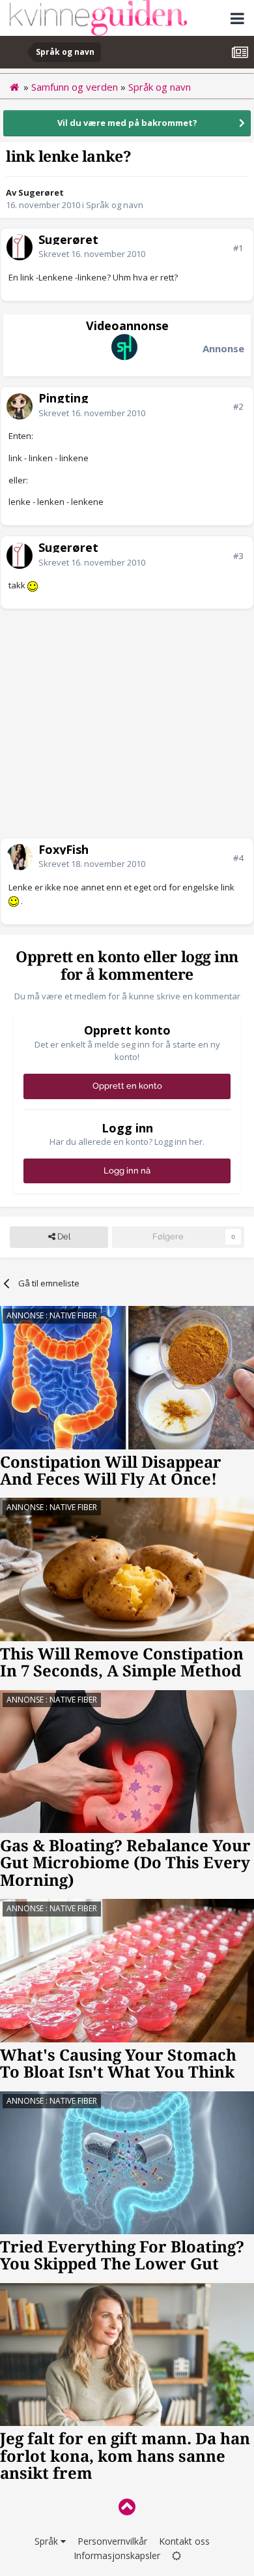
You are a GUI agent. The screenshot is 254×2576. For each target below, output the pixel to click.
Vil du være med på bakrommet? (127, 123)
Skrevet (92, 254)
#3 (238, 556)
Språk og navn (115, 205)
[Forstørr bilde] (33, 585)
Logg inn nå (127, 1171)
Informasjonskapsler (117, 2555)
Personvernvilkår (112, 2541)
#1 (238, 248)
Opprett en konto (127, 1086)
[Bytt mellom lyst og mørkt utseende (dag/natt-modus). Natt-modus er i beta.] (176, 2555)
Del (63, 1236)
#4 (238, 858)
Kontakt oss (184, 2541)
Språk (48, 2541)
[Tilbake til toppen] (127, 2507)
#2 (238, 406)
